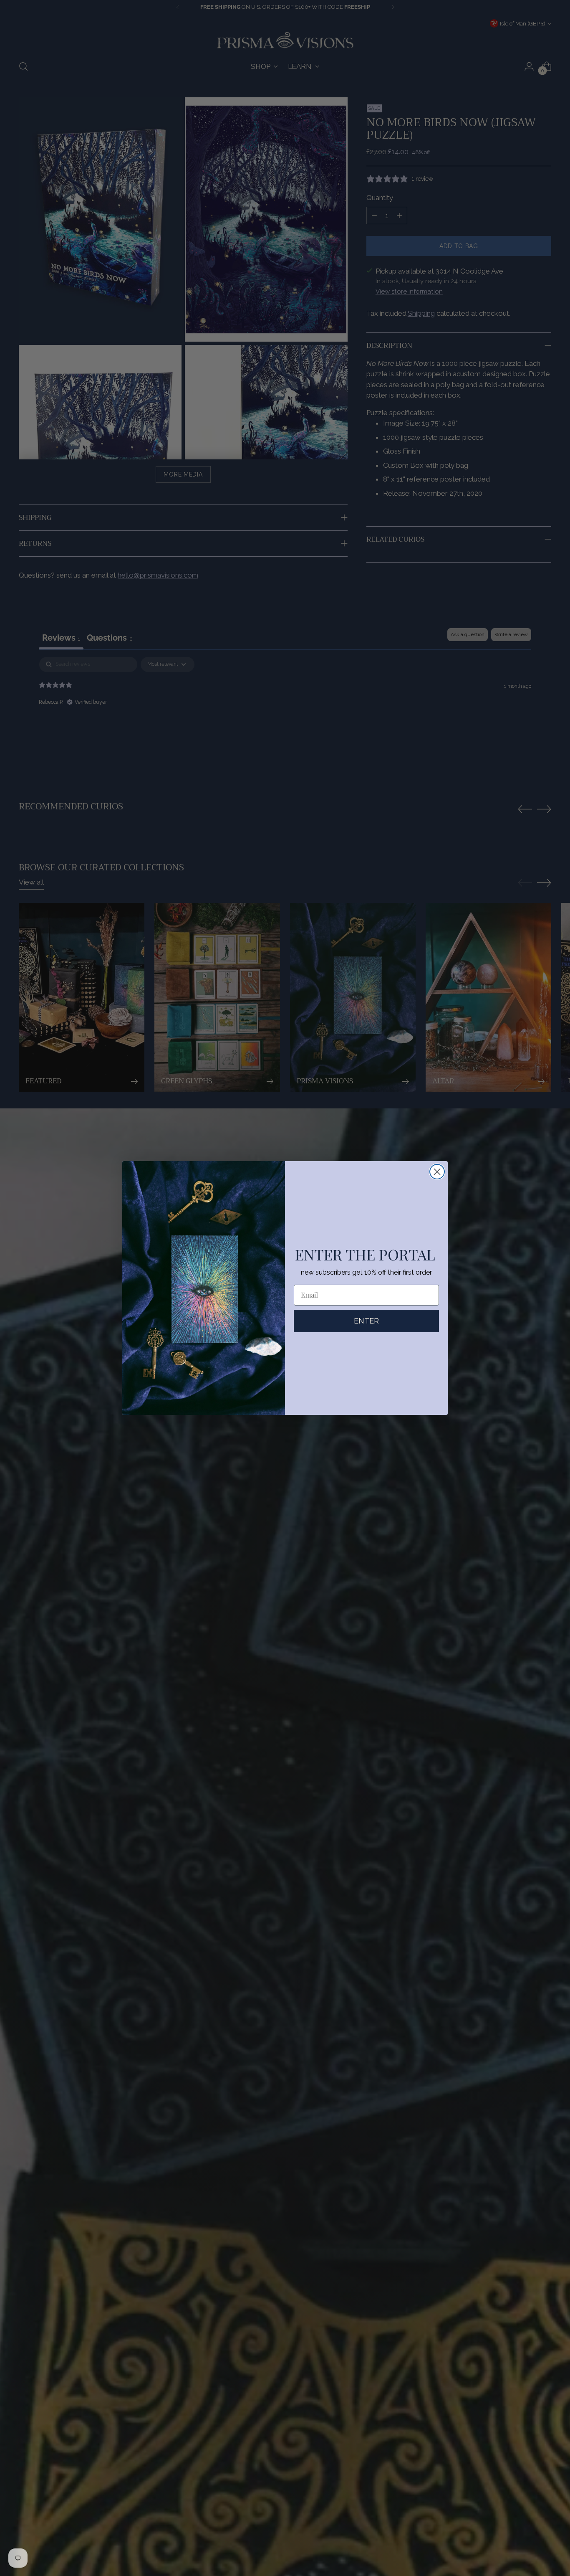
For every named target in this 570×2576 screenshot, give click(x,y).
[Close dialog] (437, 1172)
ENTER (366, 1321)
